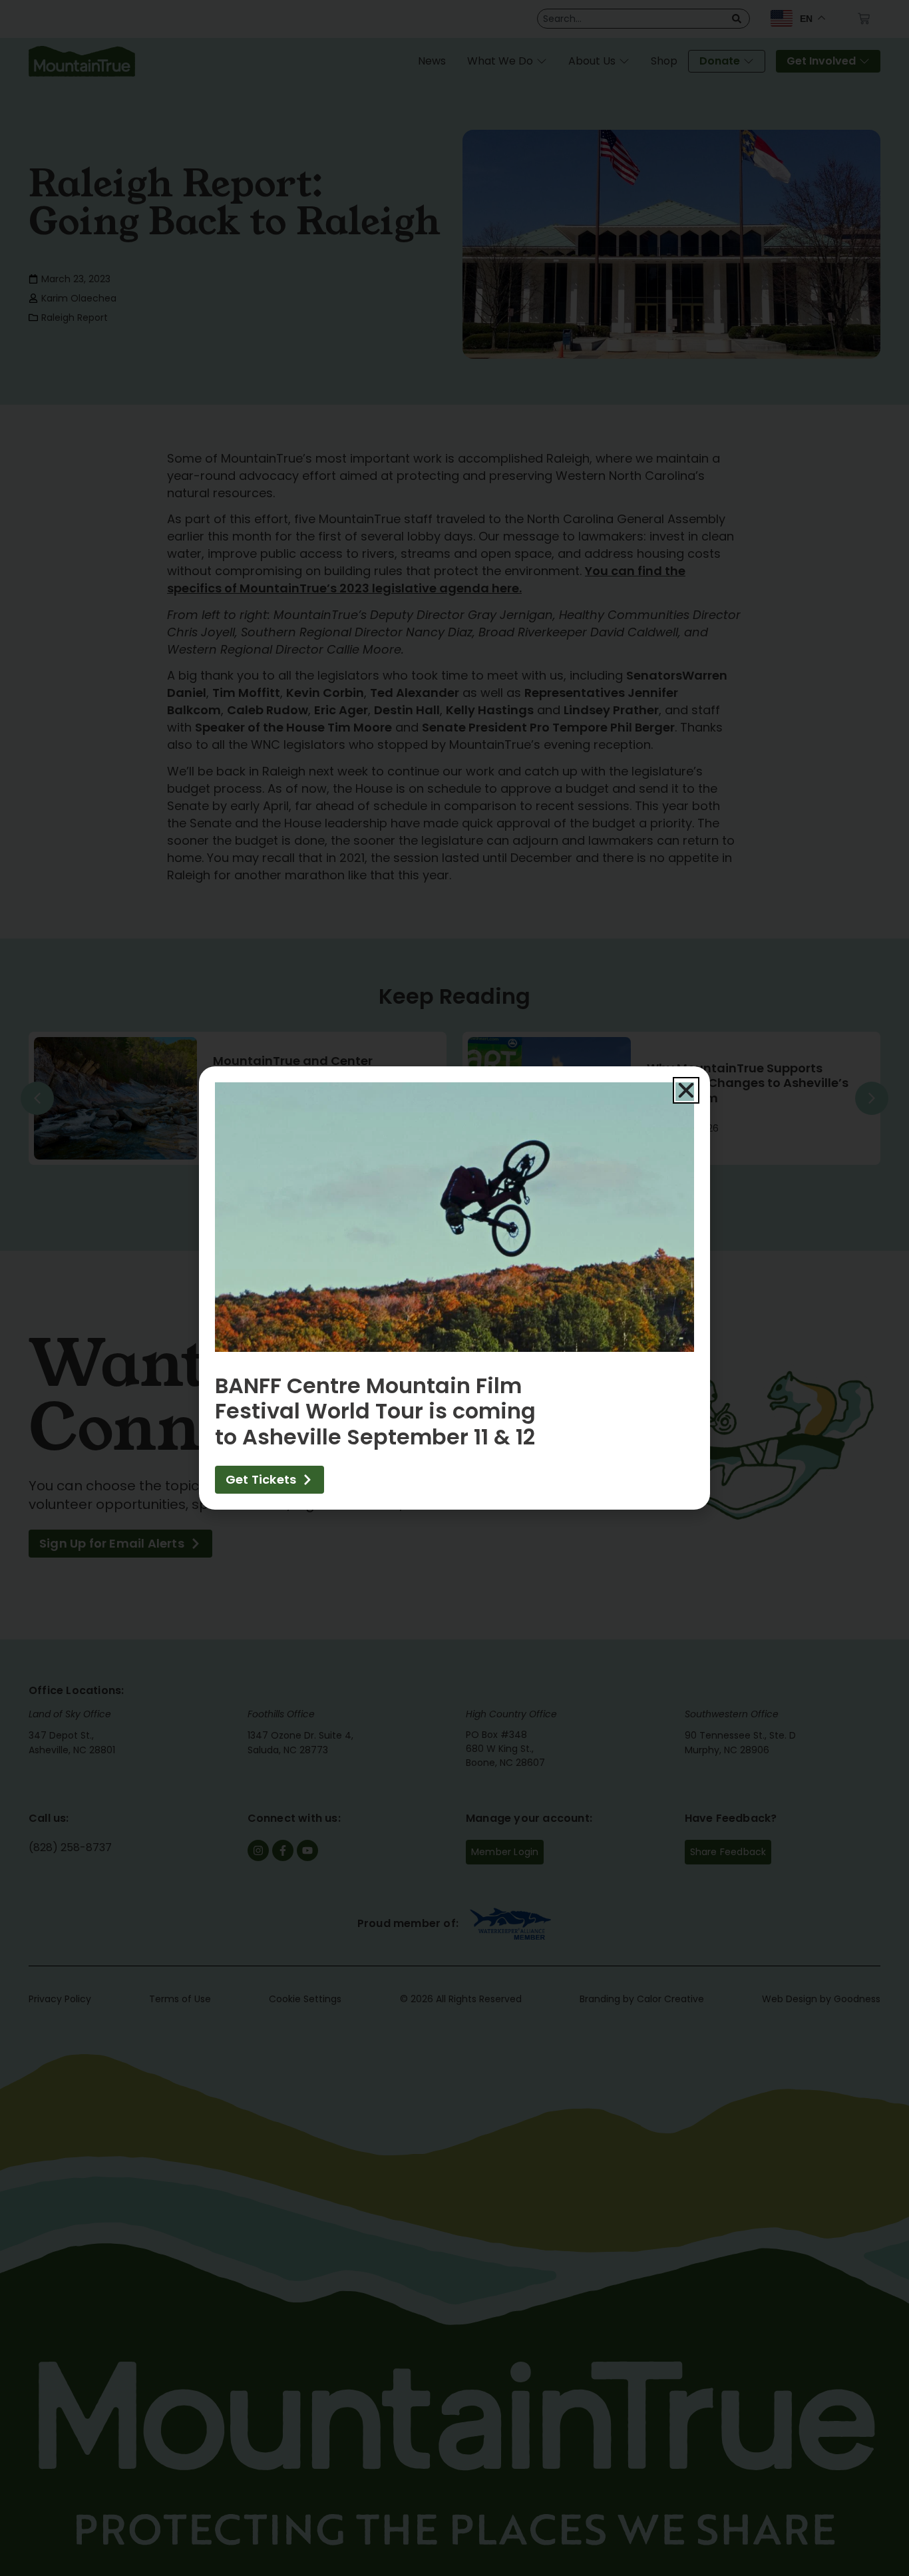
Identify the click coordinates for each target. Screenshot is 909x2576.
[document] (454, 1288)
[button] (686, 1090)
